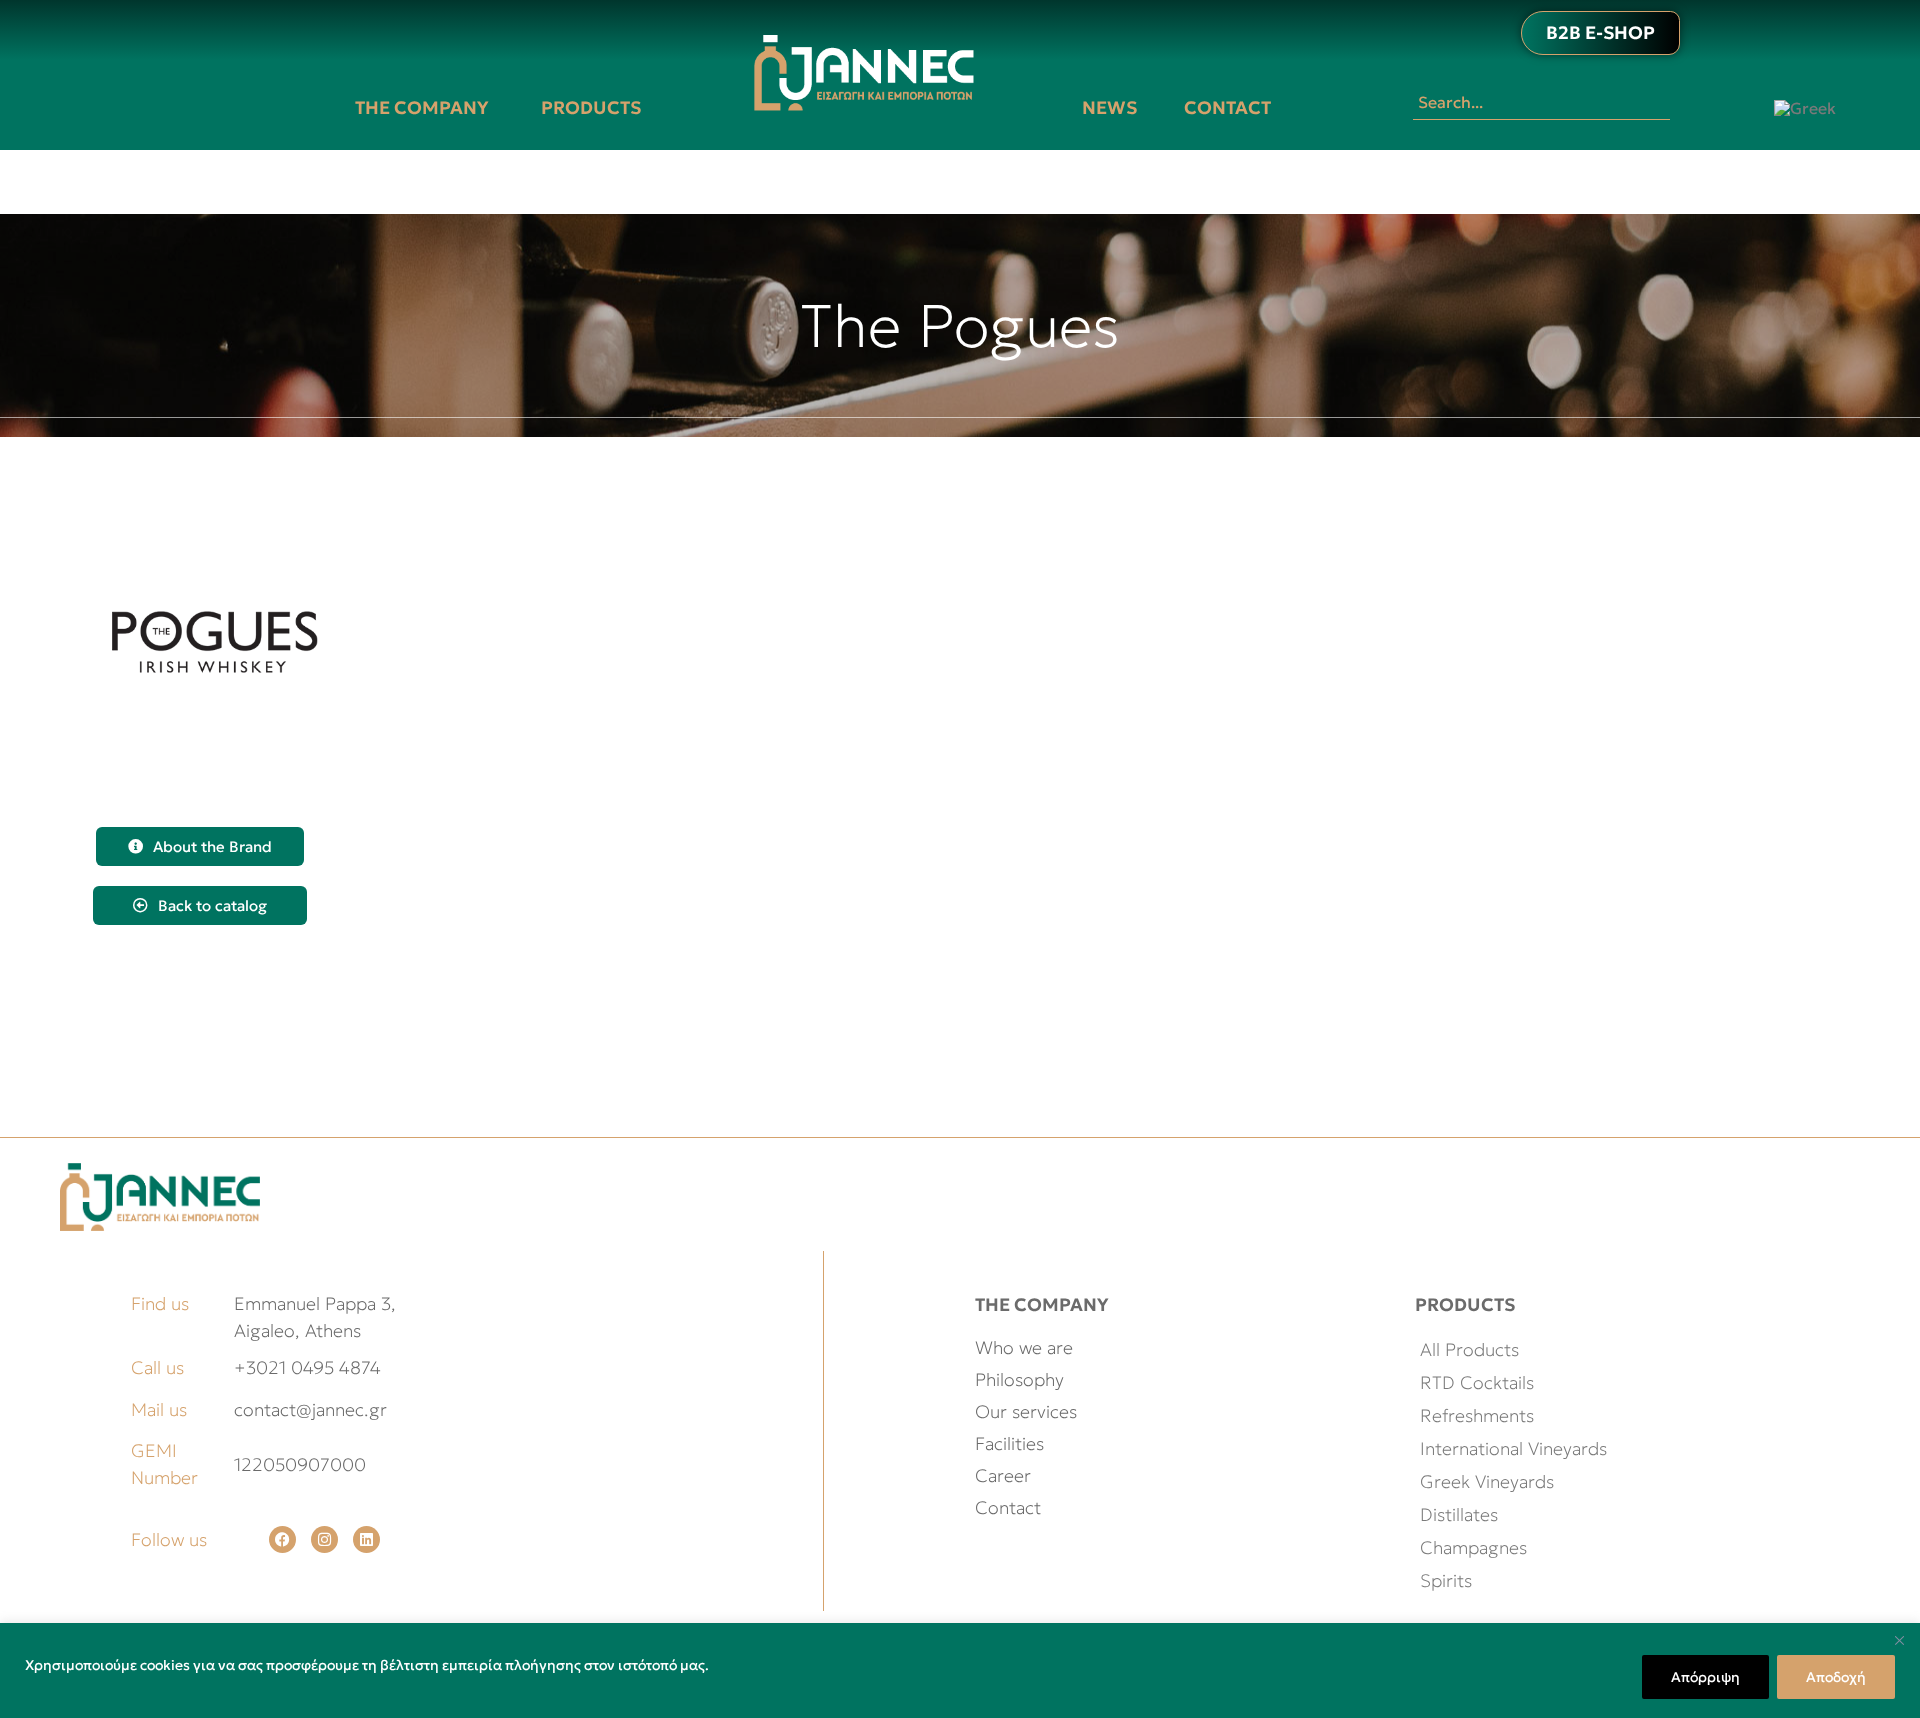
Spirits (1446, 1580)
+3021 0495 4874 (307, 1367)
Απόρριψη (1705, 1677)
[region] (960, 1670)
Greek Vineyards (1487, 1481)
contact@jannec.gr (310, 1409)
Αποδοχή (1836, 1677)
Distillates (1459, 1514)
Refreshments (1477, 1415)
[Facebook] (282, 1539)
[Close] (1899, 1640)
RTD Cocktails (1477, 1382)
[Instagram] (324, 1539)
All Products (1469, 1349)
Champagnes (1473, 1547)
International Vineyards (1513, 1448)
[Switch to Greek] (1805, 107)
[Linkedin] (366, 1539)
